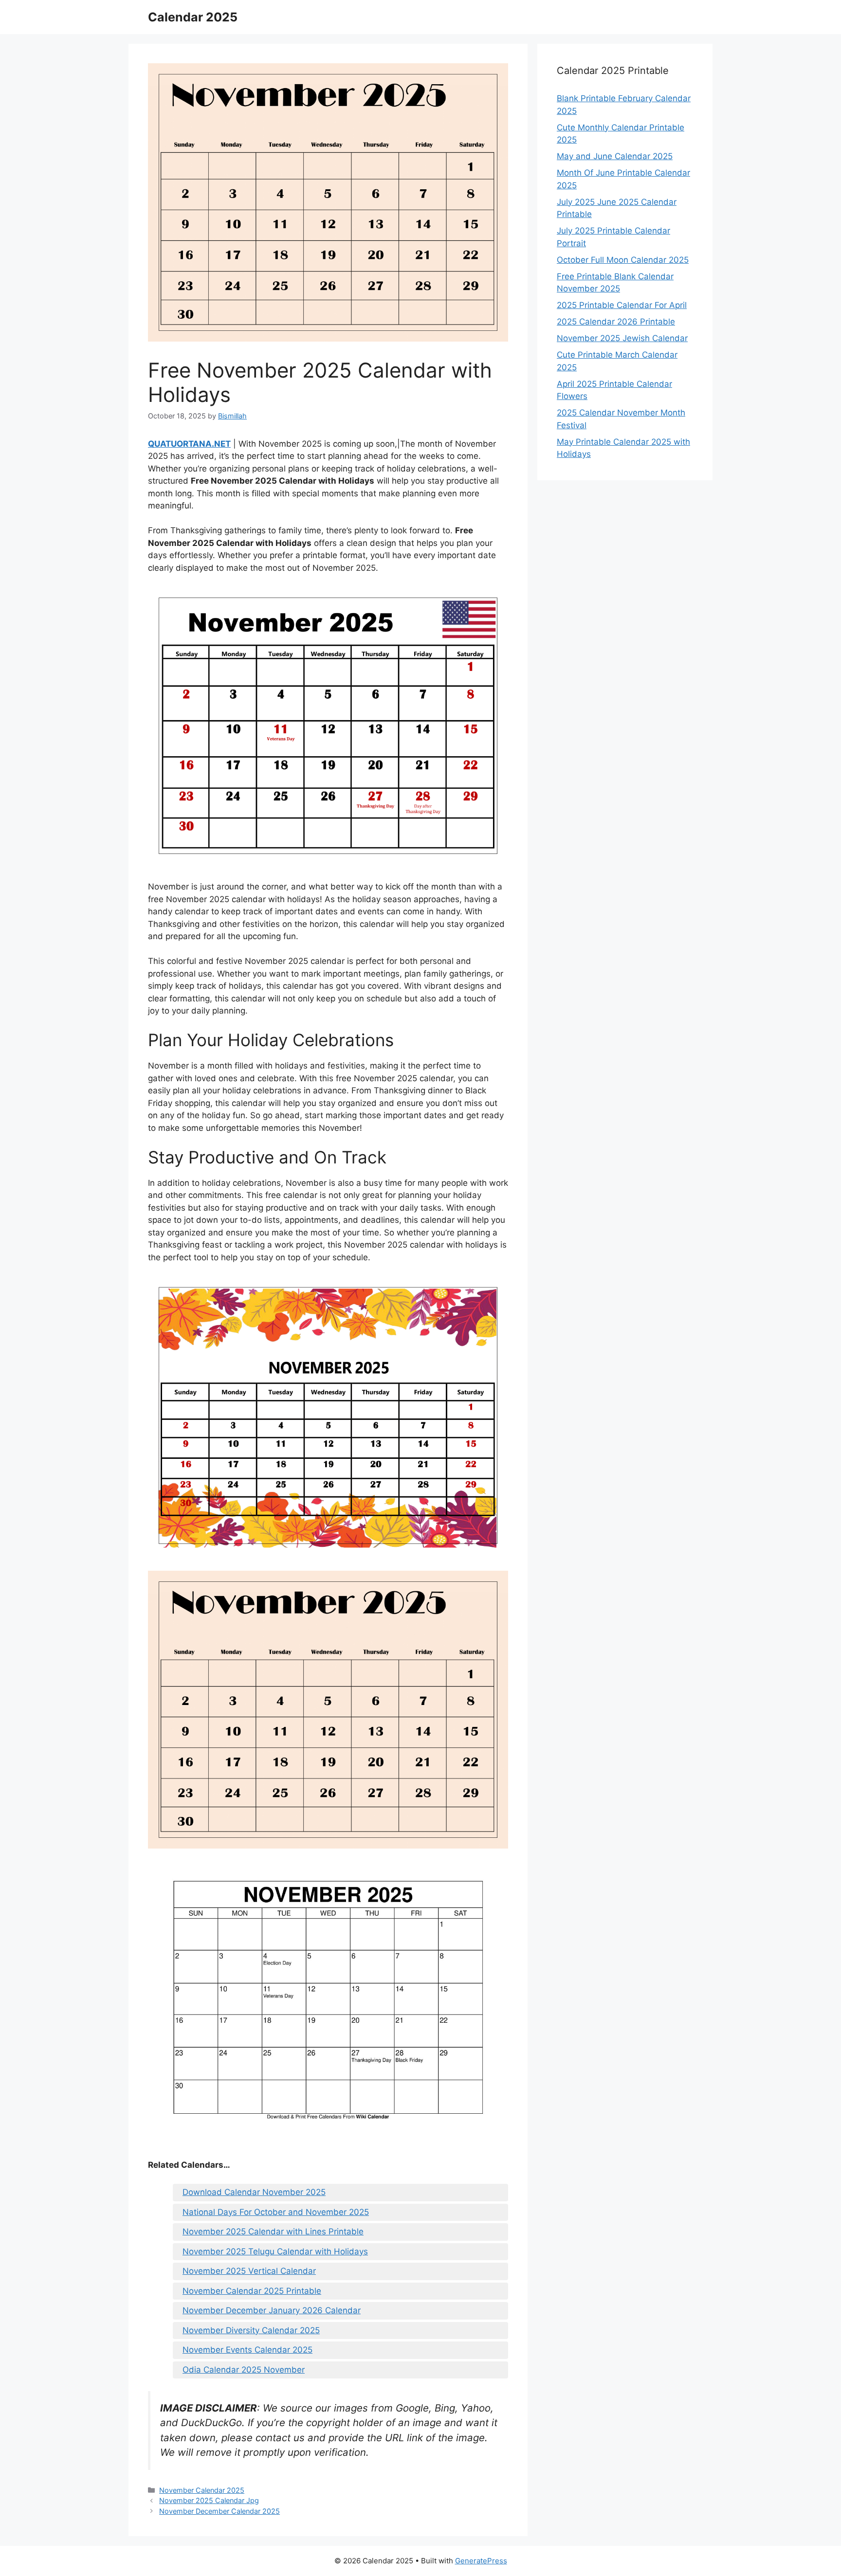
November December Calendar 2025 (219, 2511)
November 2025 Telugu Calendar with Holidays (275, 2251)
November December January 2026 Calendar (272, 2310)
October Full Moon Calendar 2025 (623, 260)
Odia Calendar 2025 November (244, 2370)
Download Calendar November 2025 (254, 2192)
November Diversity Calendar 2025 (251, 2330)
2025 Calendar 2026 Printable (616, 322)
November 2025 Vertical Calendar (249, 2271)
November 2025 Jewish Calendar (622, 338)
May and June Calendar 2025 (615, 156)
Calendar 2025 (193, 17)
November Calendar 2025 (202, 2490)
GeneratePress (481, 2561)
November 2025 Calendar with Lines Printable (273, 2231)
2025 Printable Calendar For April (622, 305)
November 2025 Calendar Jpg (209, 2500)
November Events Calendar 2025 (247, 2350)
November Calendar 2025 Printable (252, 2291)
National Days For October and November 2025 (276, 2212)
